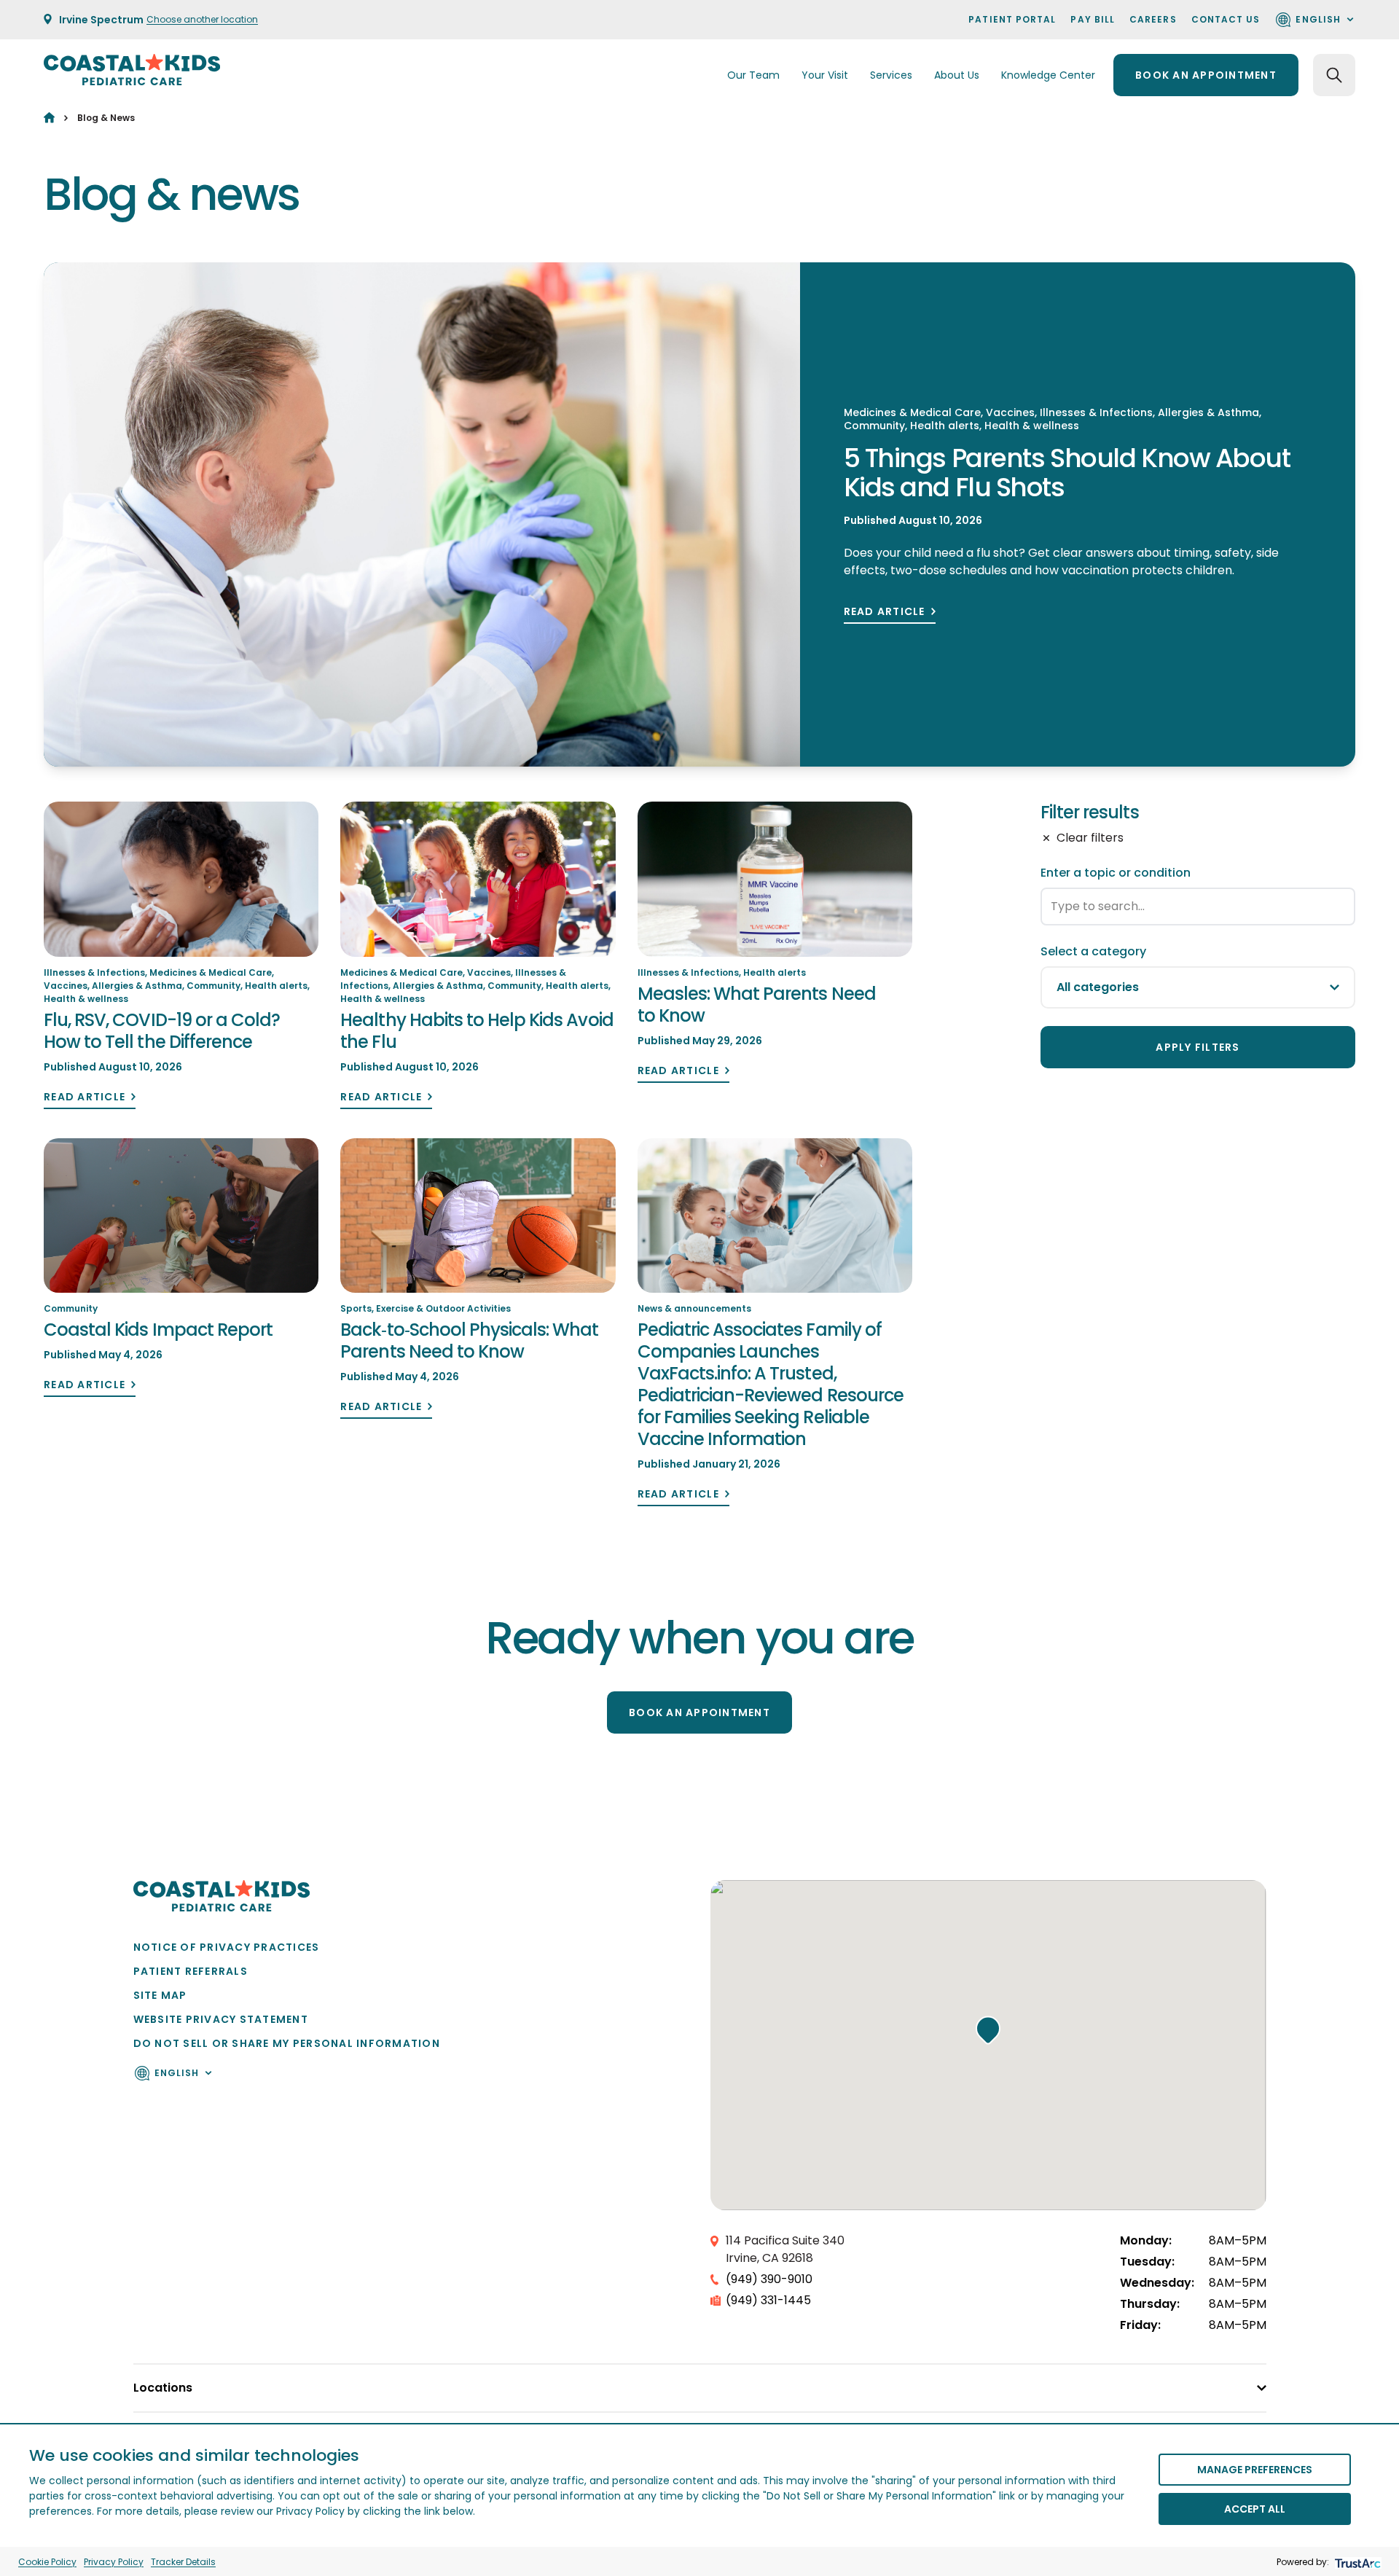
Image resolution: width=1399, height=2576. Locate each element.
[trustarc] (1356, 2562)
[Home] (49, 118)
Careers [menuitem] (1153, 19)
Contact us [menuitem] (1226, 19)
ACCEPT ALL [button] (1255, 2509)
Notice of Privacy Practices (227, 1947)
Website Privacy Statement (221, 2019)
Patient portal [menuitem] (1012, 19)
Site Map (160, 1995)
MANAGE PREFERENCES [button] (1255, 2470)
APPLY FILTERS (1198, 1047)
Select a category (1093, 951)
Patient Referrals (191, 1971)
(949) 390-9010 (769, 2279)
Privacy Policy (114, 2562)
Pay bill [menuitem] (1093, 19)
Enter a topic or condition (1116, 873)
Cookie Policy (47, 2562)
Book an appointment (1206, 75)
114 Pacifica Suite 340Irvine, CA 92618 (785, 2249)
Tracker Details (183, 2562)
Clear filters (1090, 838)
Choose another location (202, 19)
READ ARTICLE (885, 612)
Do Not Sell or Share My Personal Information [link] (287, 2043)
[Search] (1334, 75)
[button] (988, 2030)
